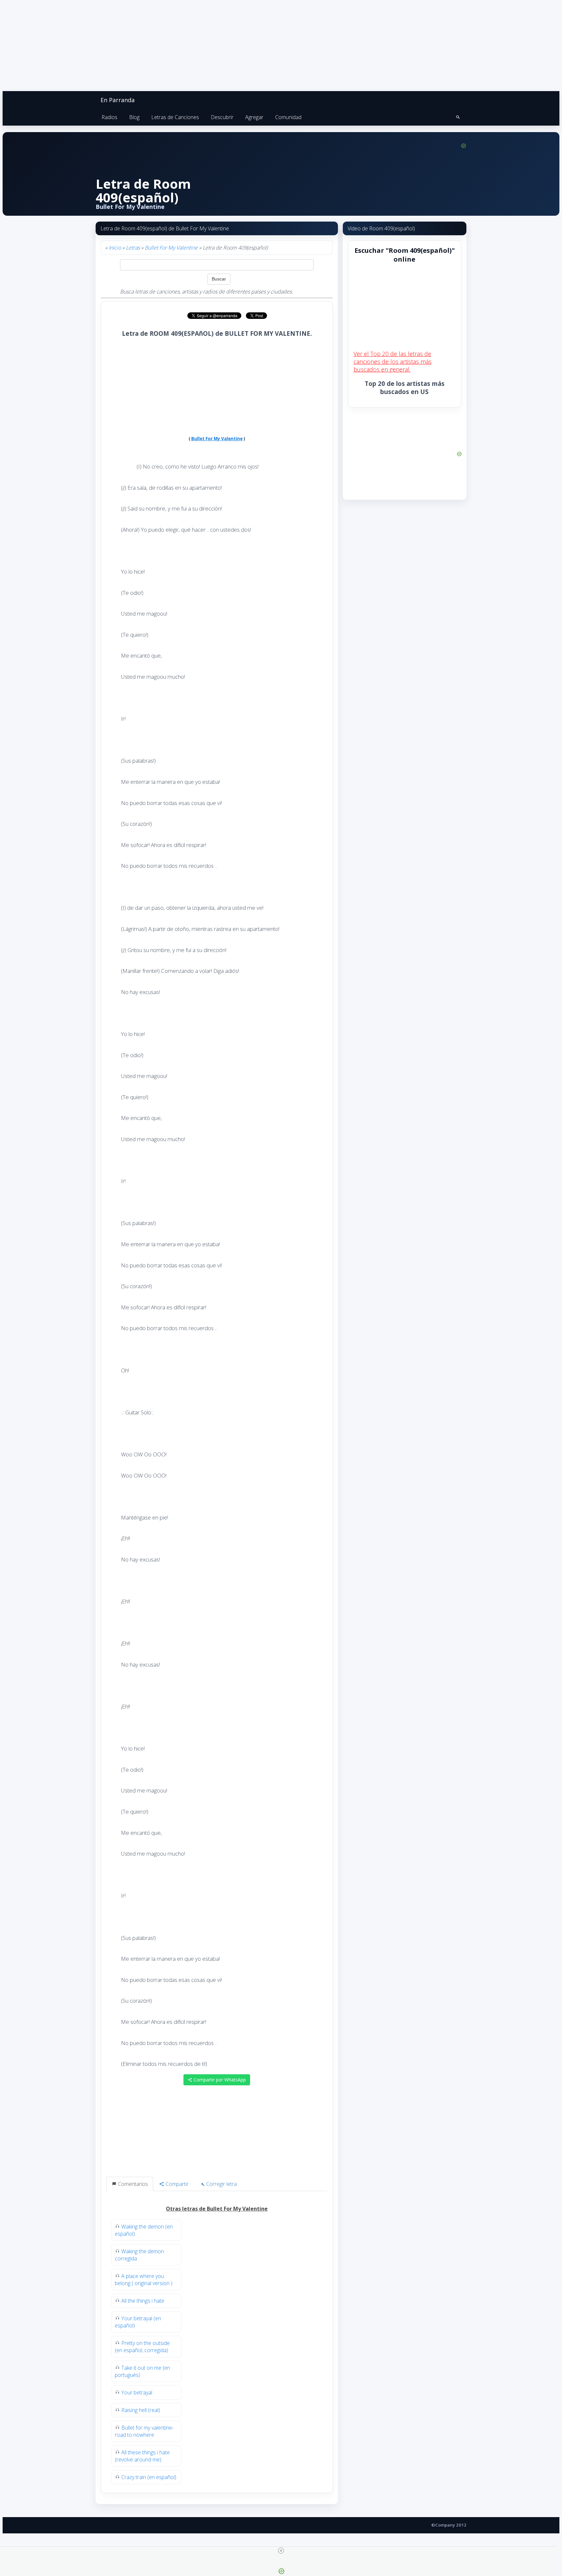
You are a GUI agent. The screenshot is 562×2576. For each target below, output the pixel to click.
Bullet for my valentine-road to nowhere (144, 2431)
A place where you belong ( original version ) (144, 2280)
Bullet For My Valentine (171, 248)
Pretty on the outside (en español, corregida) (142, 2347)
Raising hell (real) (141, 2410)
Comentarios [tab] (132, 2184)
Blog (134, 117)
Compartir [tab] (176, 2184)
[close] (281, 2551)
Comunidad (288, 117)
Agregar (254, 117)
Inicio (115, 248)
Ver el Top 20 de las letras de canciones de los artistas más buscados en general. (393, 361)
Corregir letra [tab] (221, 2184)
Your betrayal (137, 2392)
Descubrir (222, 117)
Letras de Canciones (175, 117)
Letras (133, 248)
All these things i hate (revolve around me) (142, 2456)
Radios (109, 117)
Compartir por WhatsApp (219, 2080)
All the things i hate (143, 2301)
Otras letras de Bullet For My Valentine (217, 2209)
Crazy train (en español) (149, 2477)
